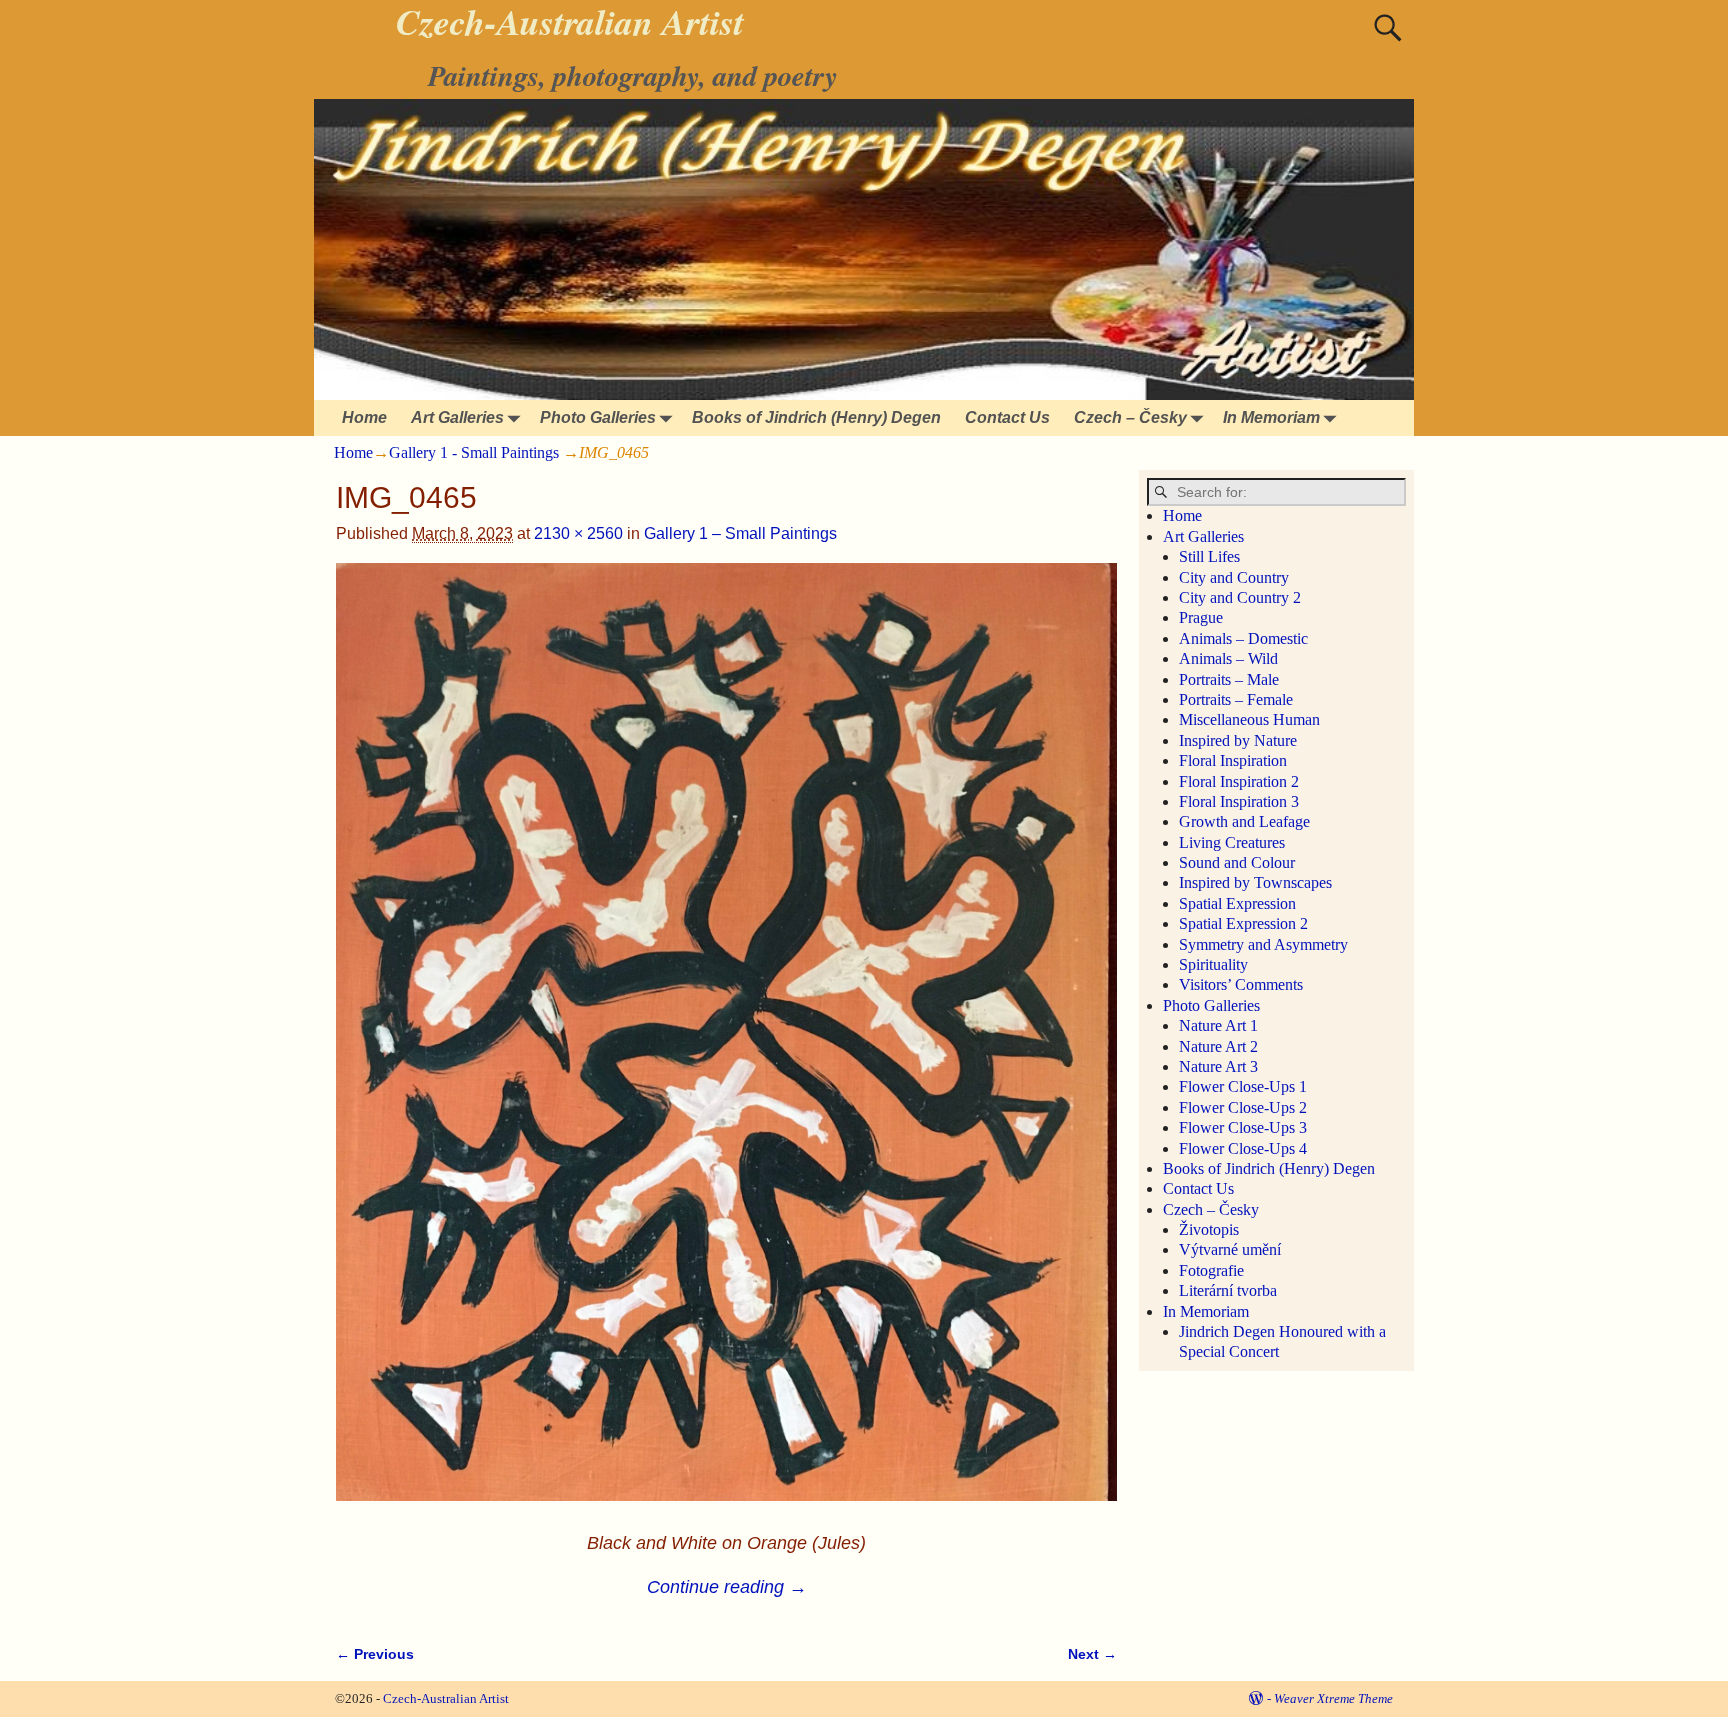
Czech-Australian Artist (446, 1698)
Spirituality (1213, 964)
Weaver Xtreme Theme (1333, 1698)
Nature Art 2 (1218, 1046)
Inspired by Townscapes (1255, 882)
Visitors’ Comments (1241, 984)
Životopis (1209, 1229)
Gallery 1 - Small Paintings (474, 452)
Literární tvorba (1228, 1290)
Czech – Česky (1130, 417)
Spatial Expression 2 (1243, 923)
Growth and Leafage (1244, 821)
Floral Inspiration (1233, 760)
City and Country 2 (1240, 597)
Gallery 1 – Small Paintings (740, 533)
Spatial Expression (1237, 903)
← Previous (375, 1654)
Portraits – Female (1236, 699)
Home (364, 417)
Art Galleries (457, 417)
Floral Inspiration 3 (1239, 801)
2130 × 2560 (578, 533)
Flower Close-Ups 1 (1243, 1086)
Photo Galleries (598, 417)
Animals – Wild (1228, 658)
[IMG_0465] (726, 1044)
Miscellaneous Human (1249, 719)
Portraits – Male (1229, 679)
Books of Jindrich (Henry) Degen (816, 417)
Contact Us (1007, 417)
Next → (1092, 1654)
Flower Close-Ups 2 (1243, 1107)
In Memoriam (1271, 417)
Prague (1201, 617)
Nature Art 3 (1218, 1066)
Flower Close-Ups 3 (1243, 1127)
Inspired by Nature (1238, 740)
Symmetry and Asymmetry (1263, 944)
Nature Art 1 (1218, 1025)
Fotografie (1211, 1270)
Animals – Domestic (1243, 638)
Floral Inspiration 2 (1239, 781)
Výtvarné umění (1230, 1249)
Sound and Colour (1237, 862)
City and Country (1234, 577)
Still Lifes (1209, 556)
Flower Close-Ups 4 (1243, 1148)
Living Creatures (1232, 842)
